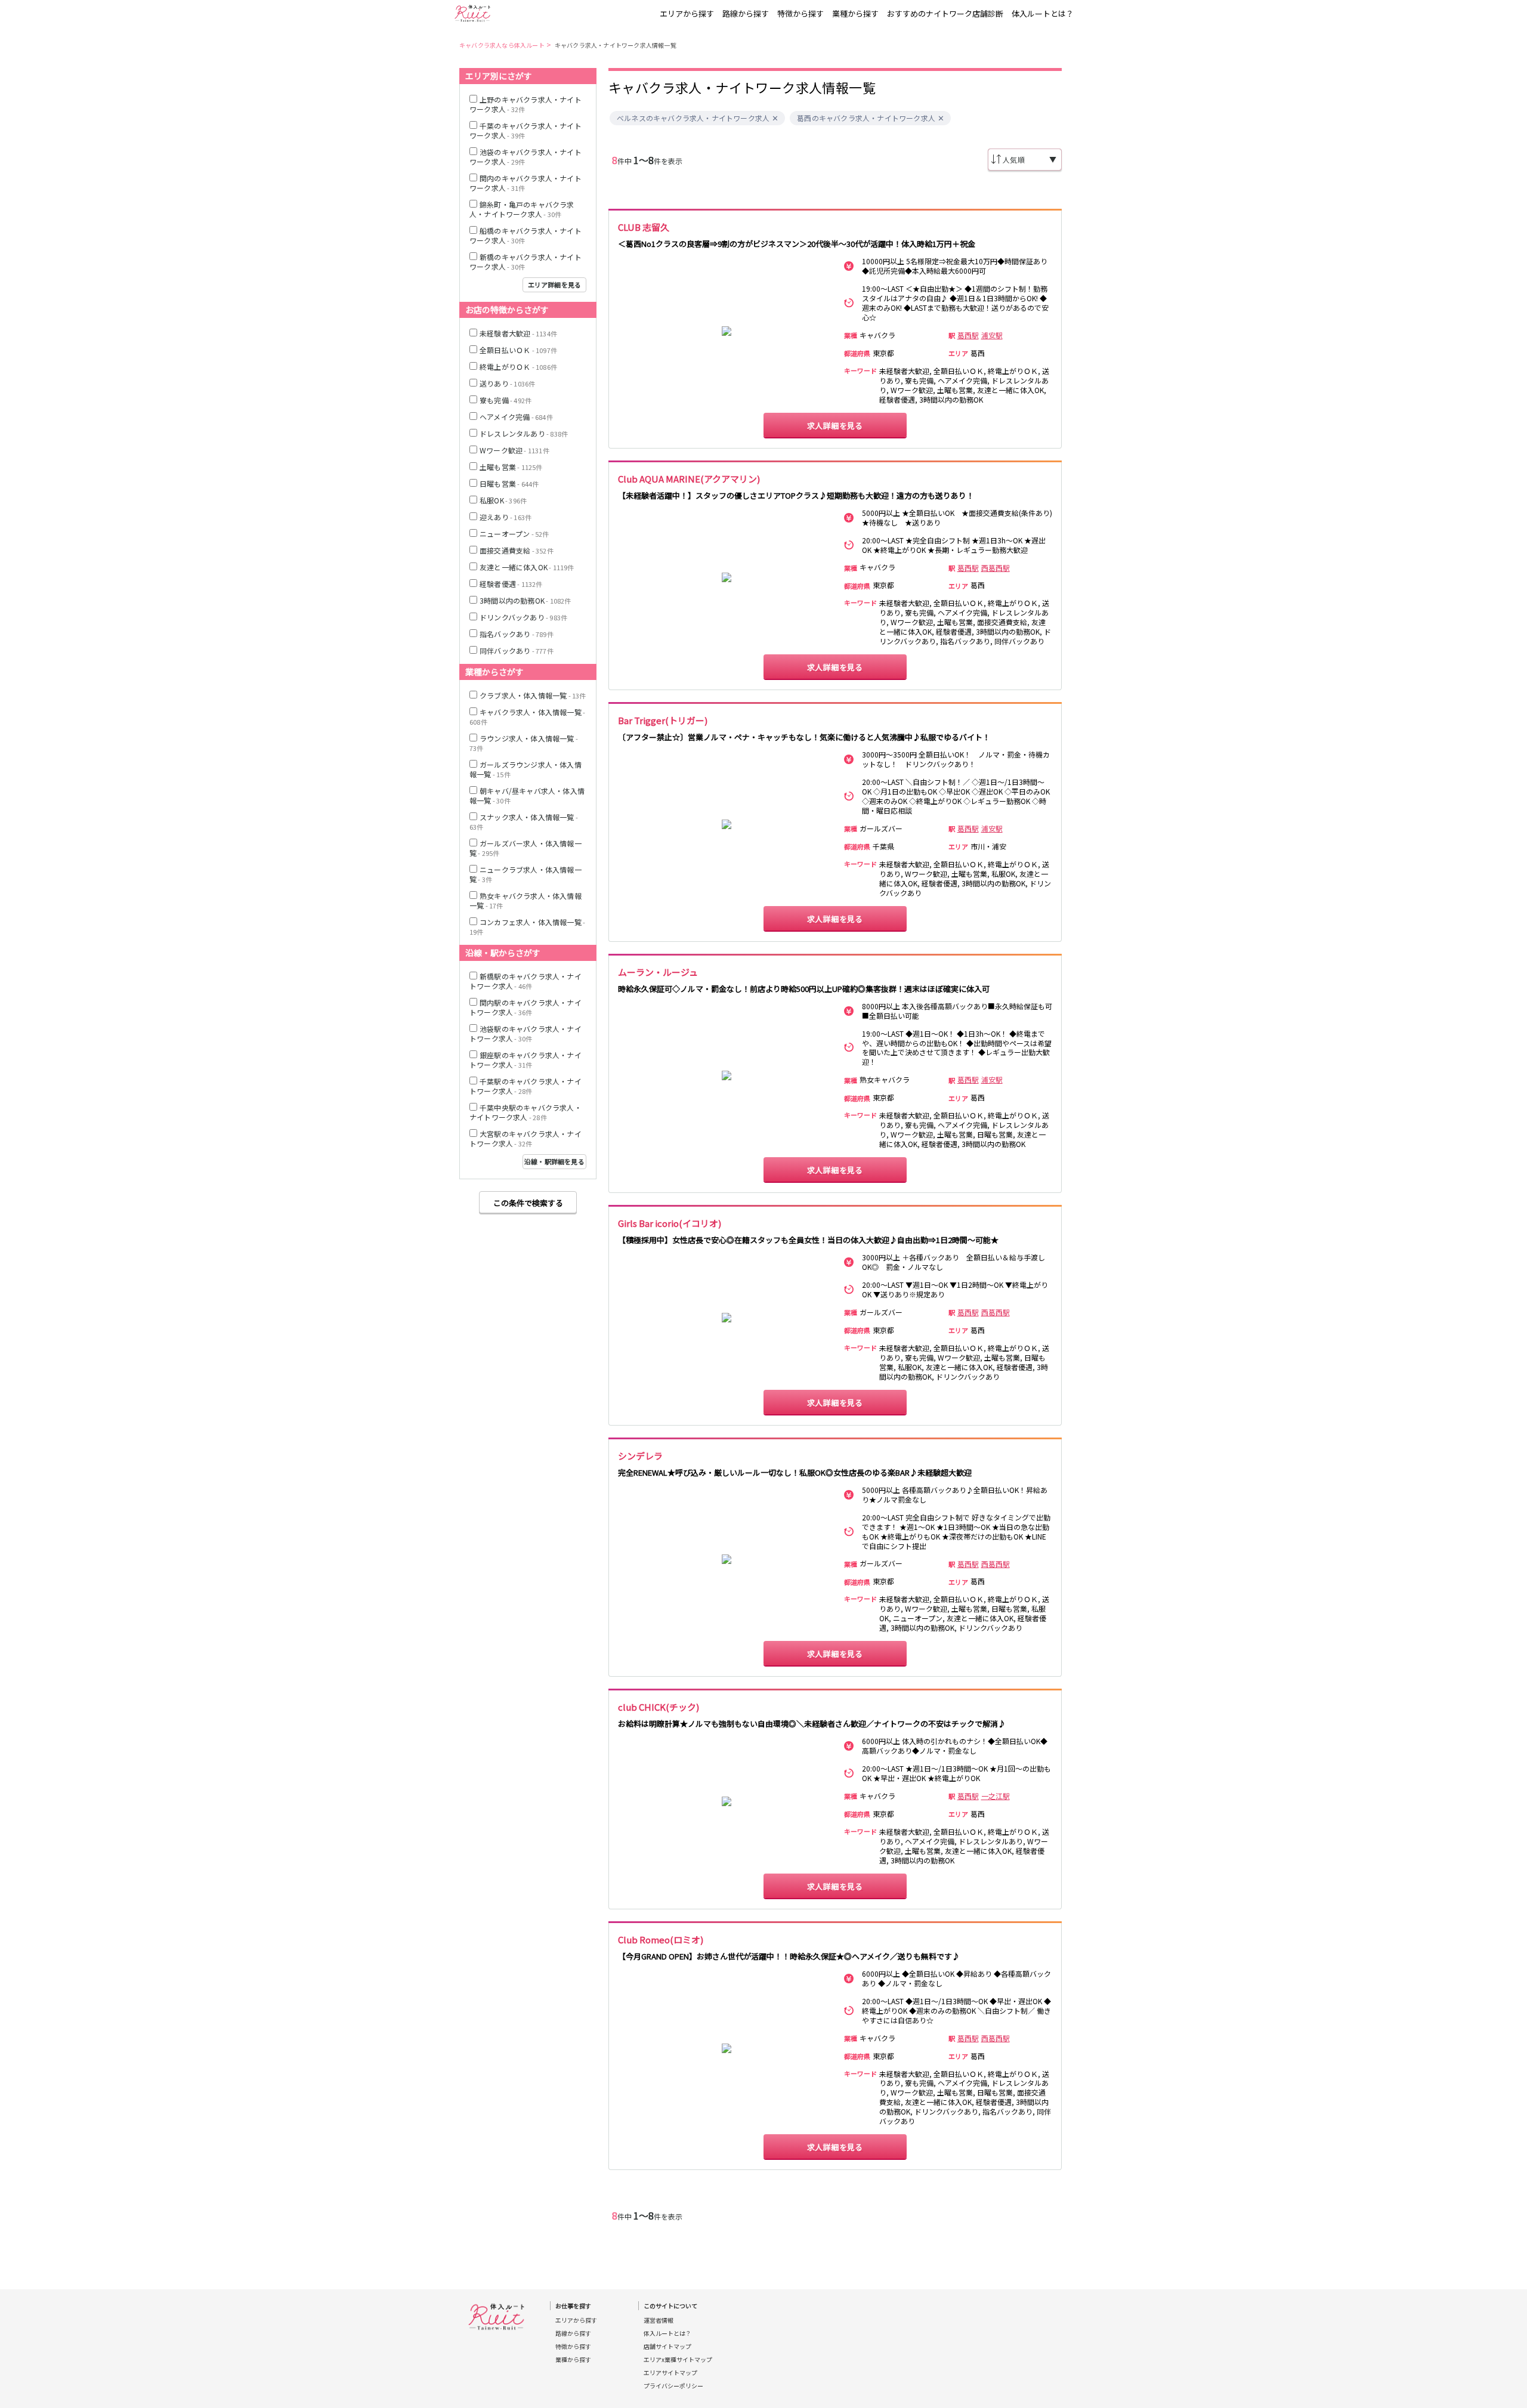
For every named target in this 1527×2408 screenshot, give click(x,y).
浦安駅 (992, 335)
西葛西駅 (996, 568)
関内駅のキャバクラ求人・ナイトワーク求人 (526, 1007)
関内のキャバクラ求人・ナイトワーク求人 (526, 183)
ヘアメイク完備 (516, 417)
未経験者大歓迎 (518, 333)
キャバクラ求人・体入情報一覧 (527, 717)
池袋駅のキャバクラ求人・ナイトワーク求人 (526, 1033)
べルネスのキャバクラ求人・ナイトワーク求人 (693, 118)
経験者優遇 (511, 584)
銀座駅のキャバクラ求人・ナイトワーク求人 (526, 1060)
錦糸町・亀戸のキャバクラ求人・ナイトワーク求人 (522, 209)
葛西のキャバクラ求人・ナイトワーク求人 (866, 118)
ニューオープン (514, 534)
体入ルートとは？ (1043, 13)
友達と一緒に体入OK (527, 567)
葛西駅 (968, 335)
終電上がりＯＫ (518, 367)
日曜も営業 (509, 483)
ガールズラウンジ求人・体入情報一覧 (526, 769)
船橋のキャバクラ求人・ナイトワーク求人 (526, 235)
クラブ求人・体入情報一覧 (533, 695)
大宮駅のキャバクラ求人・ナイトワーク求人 (526, 1138)
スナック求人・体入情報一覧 (524, 822)
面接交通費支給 (517, 550)
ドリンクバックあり (523, 617)
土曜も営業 (511, 467)
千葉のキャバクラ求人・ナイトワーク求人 (526, 130)
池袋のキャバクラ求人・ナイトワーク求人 (526, 157)
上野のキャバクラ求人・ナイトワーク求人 (526, 104)
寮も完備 (506, 400)
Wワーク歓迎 (514, 450)
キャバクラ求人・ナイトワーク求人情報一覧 (616, 45)
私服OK (503, 500)
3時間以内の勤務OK (526, 600)
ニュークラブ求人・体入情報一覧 (526, 874)
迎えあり (506, 517)
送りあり (507, 383)
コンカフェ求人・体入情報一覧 (527, 927)
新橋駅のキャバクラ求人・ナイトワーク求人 (526, 981)
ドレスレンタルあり (524, 433)
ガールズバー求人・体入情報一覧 (526, 848)
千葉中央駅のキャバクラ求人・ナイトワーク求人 (526, 1112)
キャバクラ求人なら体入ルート (502, 45)
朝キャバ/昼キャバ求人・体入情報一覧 (527, 795)
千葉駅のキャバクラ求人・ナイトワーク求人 (526, 1086)
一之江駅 (996, 1796)
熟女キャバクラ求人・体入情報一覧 (526, 900)
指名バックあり (517, 634)
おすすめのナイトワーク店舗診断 (945, 13)
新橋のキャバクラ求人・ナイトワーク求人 (526, 262)
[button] (775, 118)
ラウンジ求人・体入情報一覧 (524, 743)
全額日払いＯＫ (518, 350)
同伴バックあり (517, 650)
